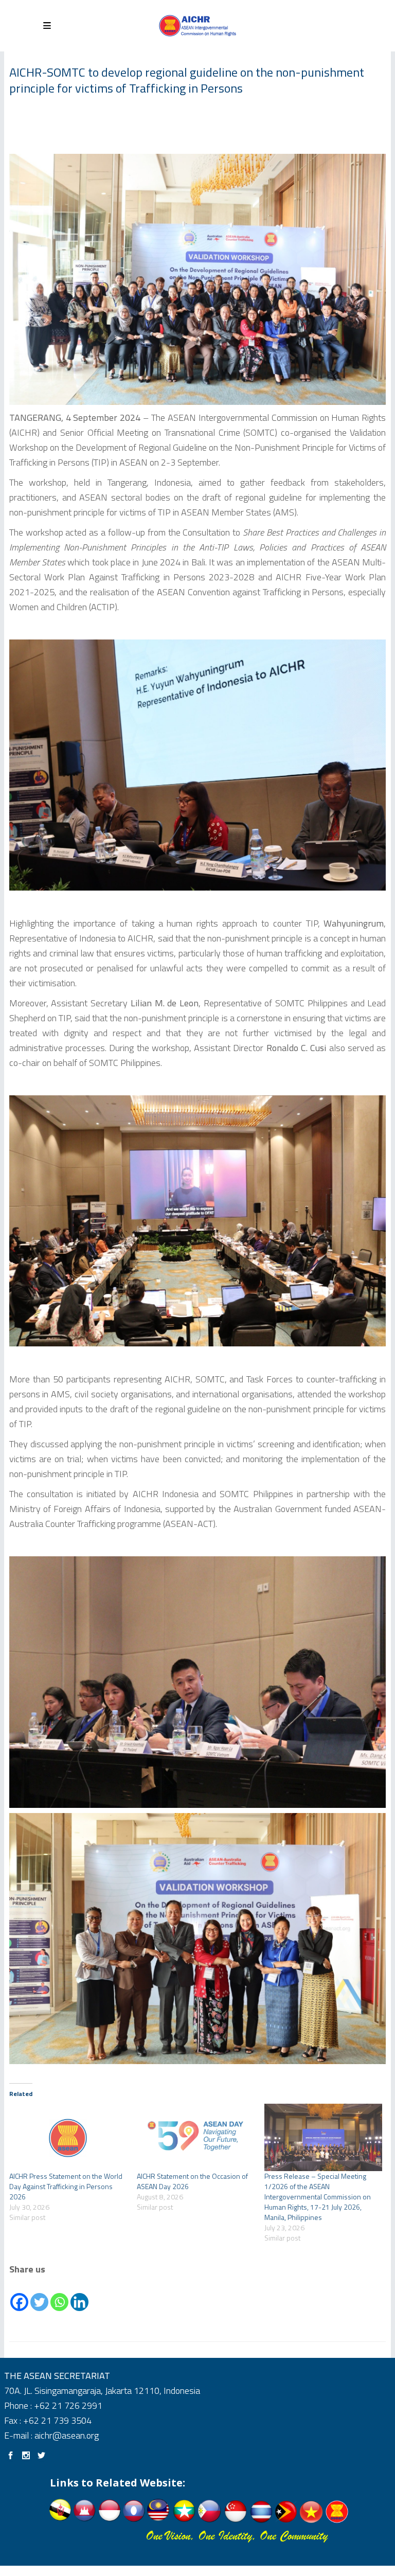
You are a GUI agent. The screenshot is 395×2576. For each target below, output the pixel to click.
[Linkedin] (79, 2295)
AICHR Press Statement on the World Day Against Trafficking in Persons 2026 (66, 2186)
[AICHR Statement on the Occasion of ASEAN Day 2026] (195, 2137)
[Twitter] (39, 2295)
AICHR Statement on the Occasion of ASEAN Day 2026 (192, 2181)
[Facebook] (19, 2295)
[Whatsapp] (59, 2295)
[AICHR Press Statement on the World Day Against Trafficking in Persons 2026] (68, 2137)
